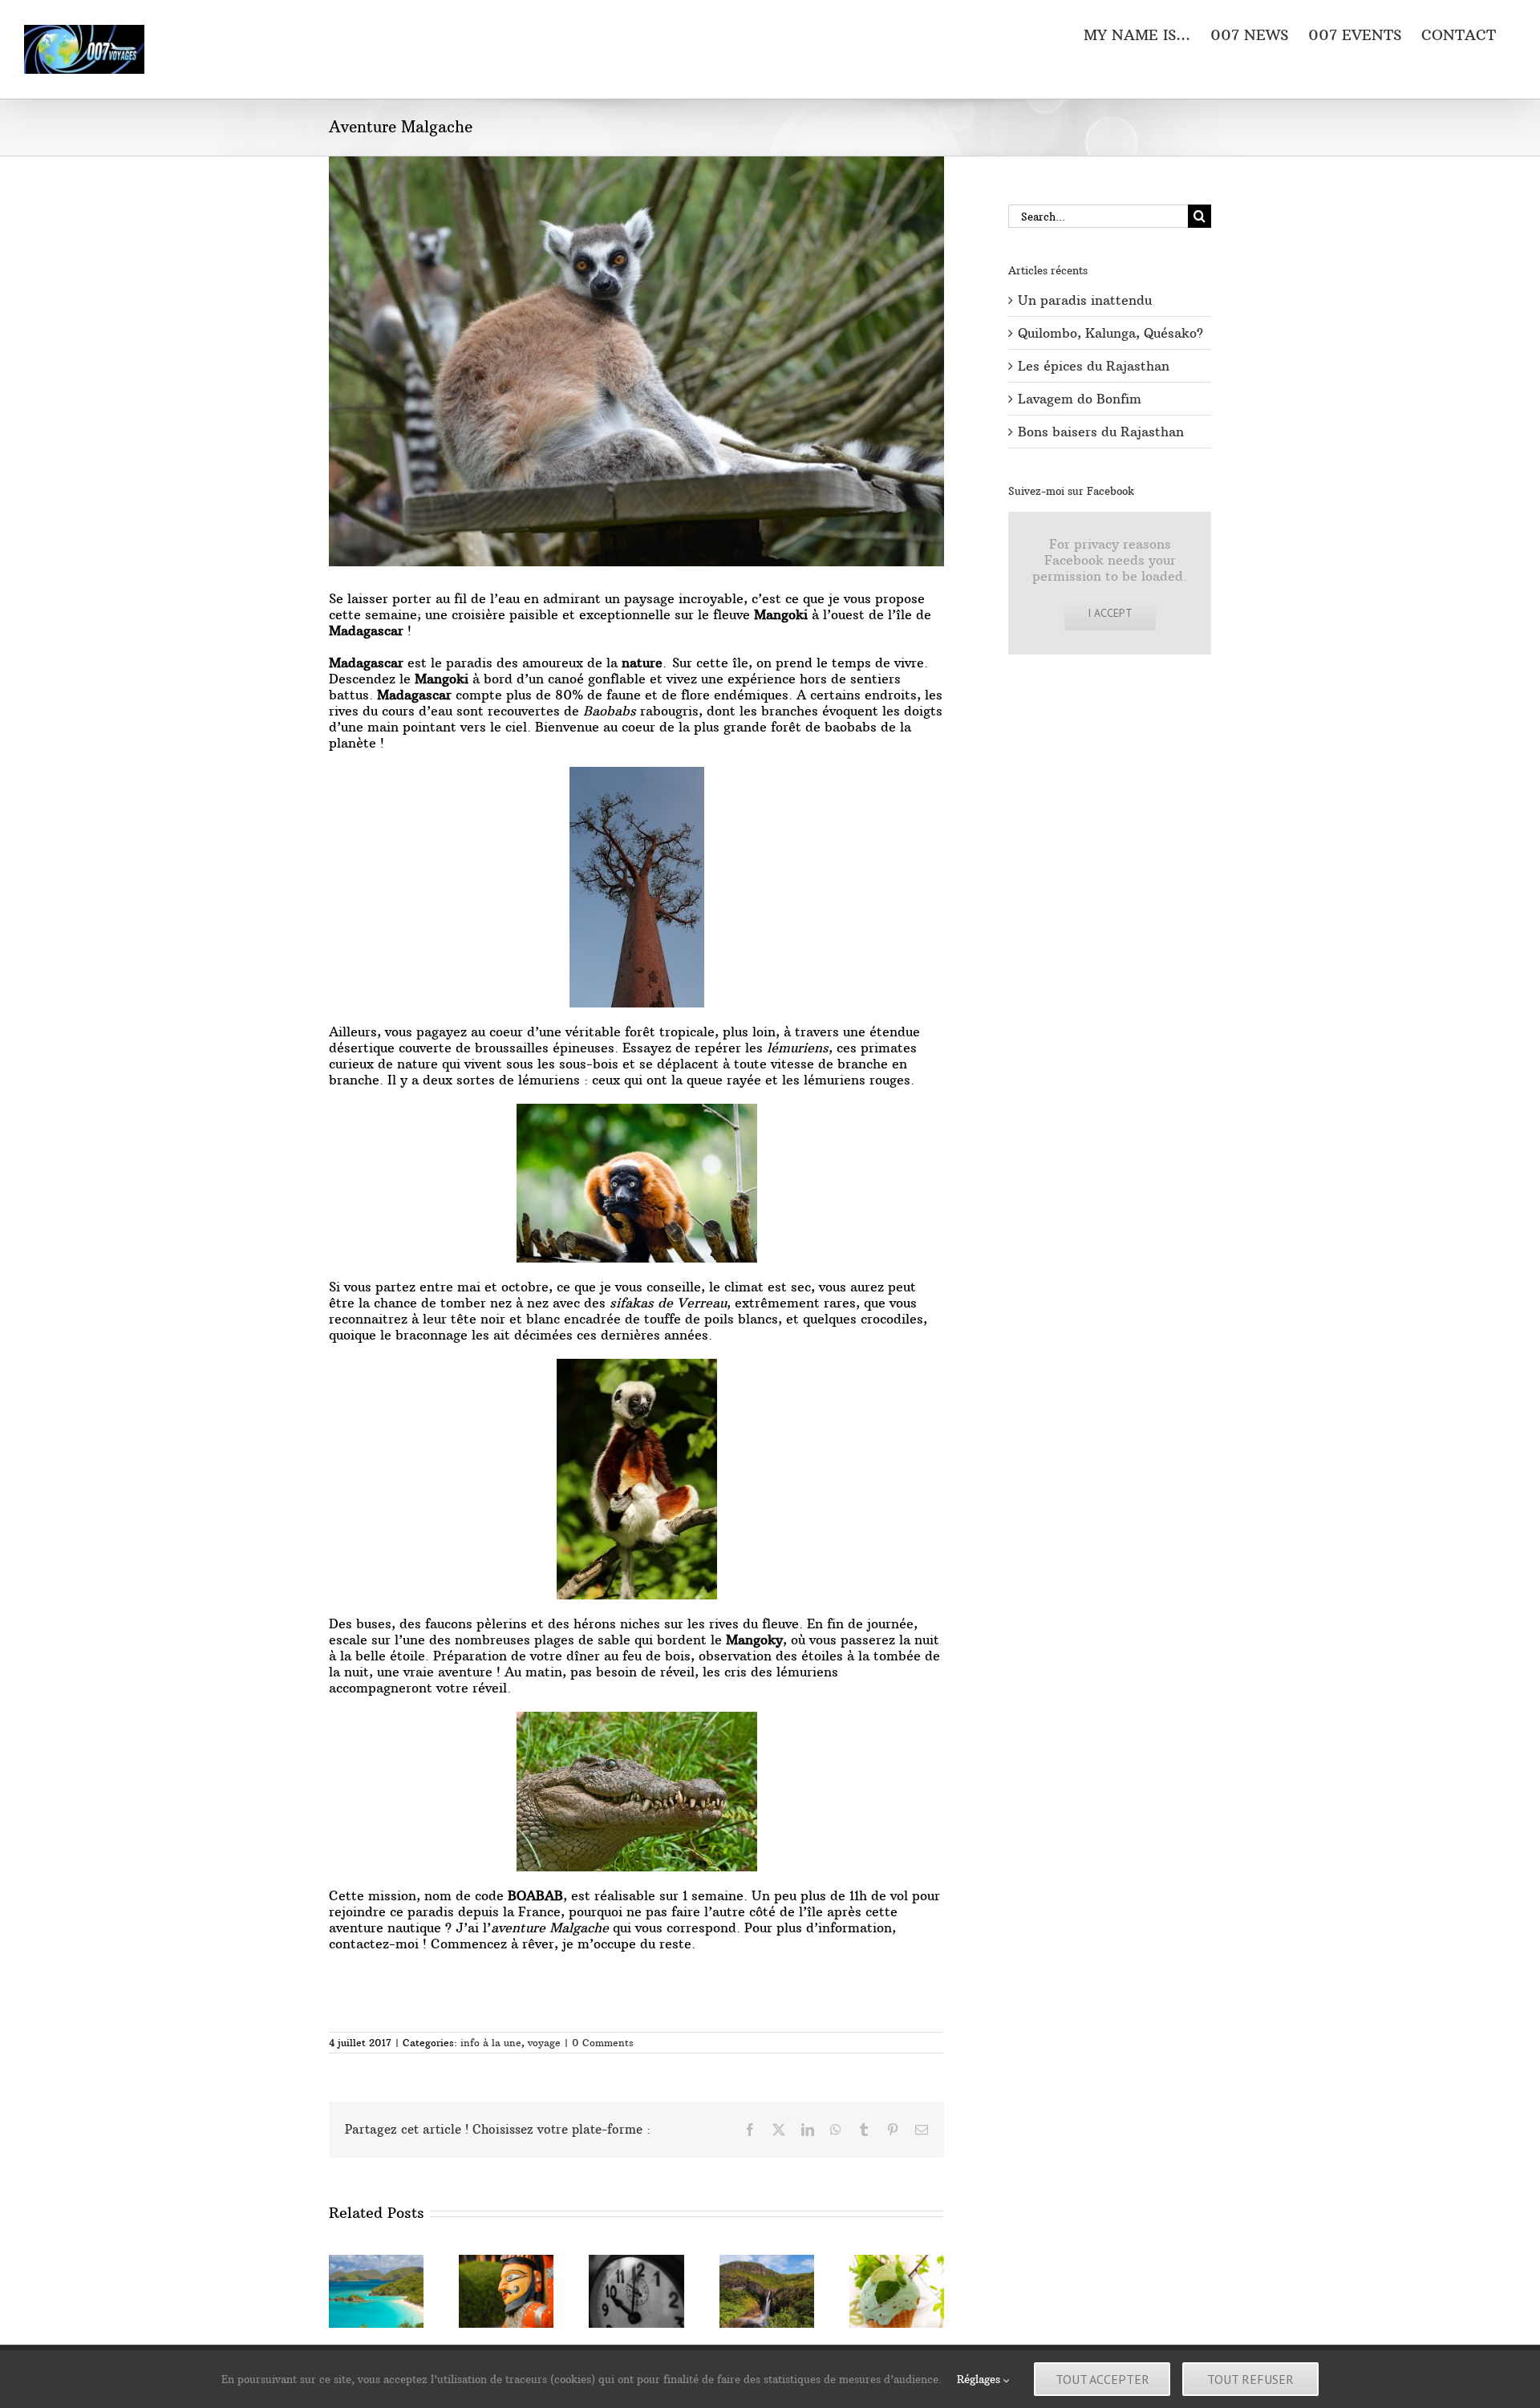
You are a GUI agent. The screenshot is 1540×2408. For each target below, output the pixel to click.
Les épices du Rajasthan (1094, 366)
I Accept (1110, 613)
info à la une (491, 2043)
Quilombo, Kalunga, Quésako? (1110, 333)
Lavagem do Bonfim (1080, 399)
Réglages (980, 2379)
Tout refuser (1250, 2379)
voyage (544, 2043)
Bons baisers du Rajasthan (1101, 432)
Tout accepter (1102, 2379)
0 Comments (603, 2043)
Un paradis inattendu (1085, 300)
